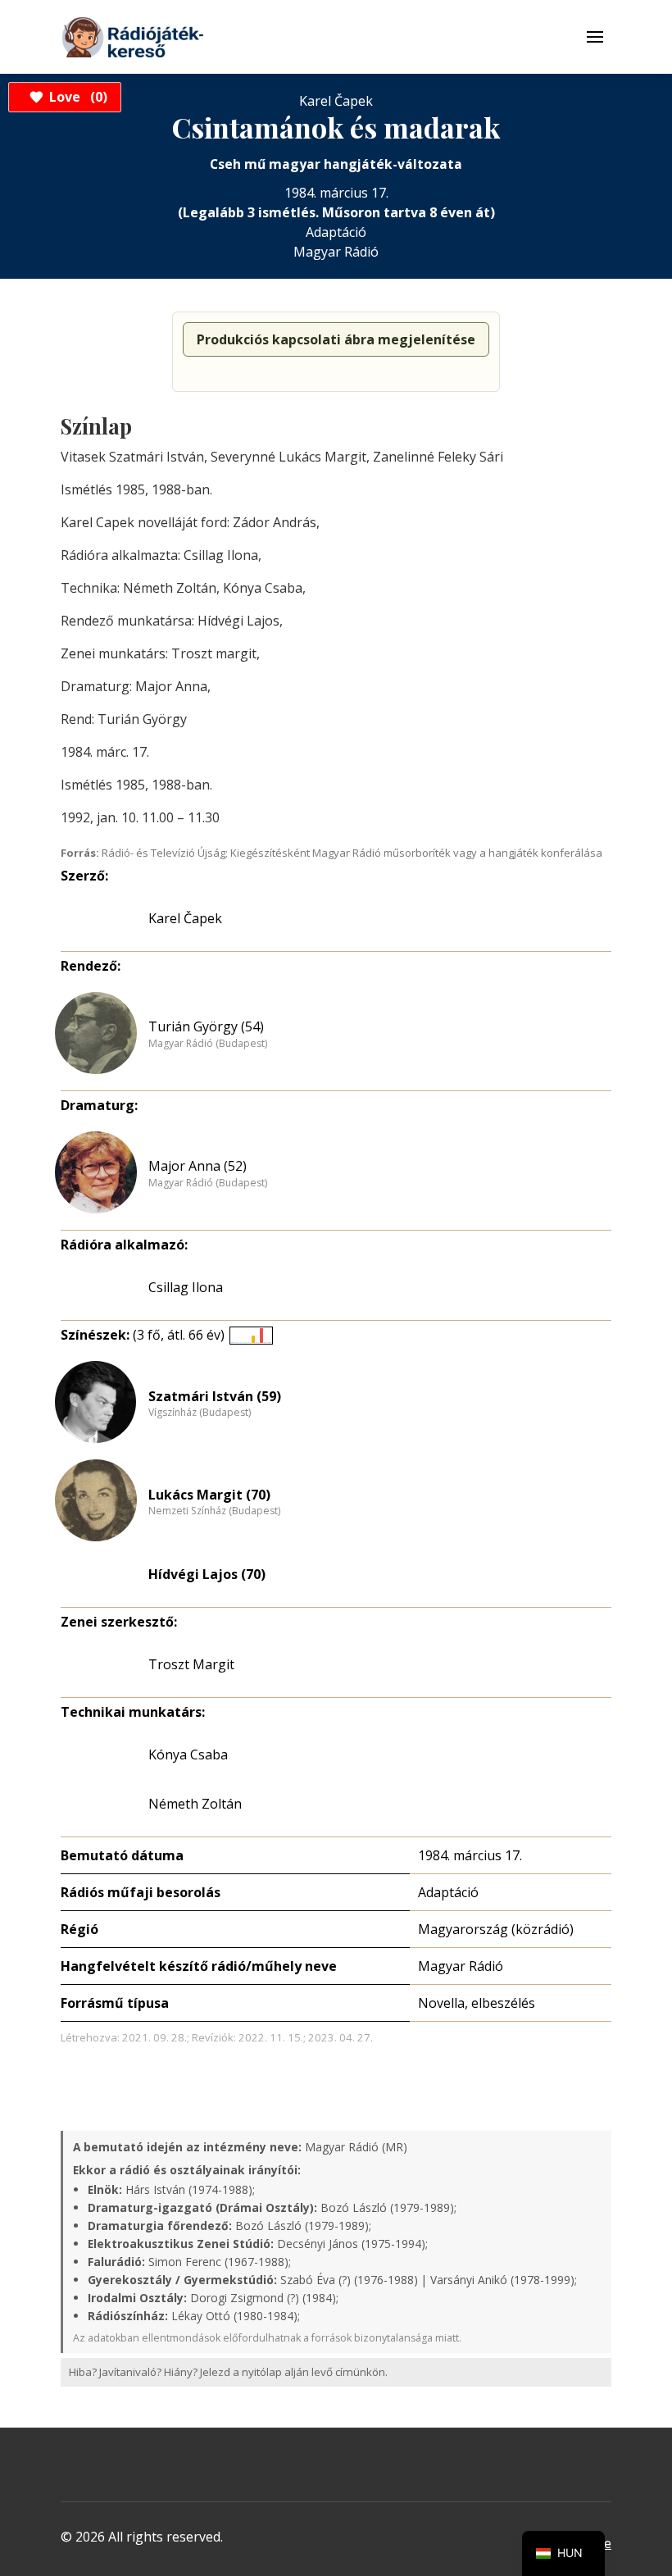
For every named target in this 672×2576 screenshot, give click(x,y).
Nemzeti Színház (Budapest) (214, 1511)
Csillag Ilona (186, 1287)
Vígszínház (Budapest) (200, 1413)
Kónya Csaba (188, 1755)
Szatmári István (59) (215, 1396)
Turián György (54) (206, 1026)
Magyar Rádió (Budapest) (208, 1044)
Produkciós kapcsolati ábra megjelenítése (336, 339)
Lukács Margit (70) (209, 1495)
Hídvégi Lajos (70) (207, 1574)
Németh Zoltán (195, 1804)
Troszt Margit (191, 1664)
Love (76, 97)
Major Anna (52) (198, 1166)
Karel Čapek (185, 918)
